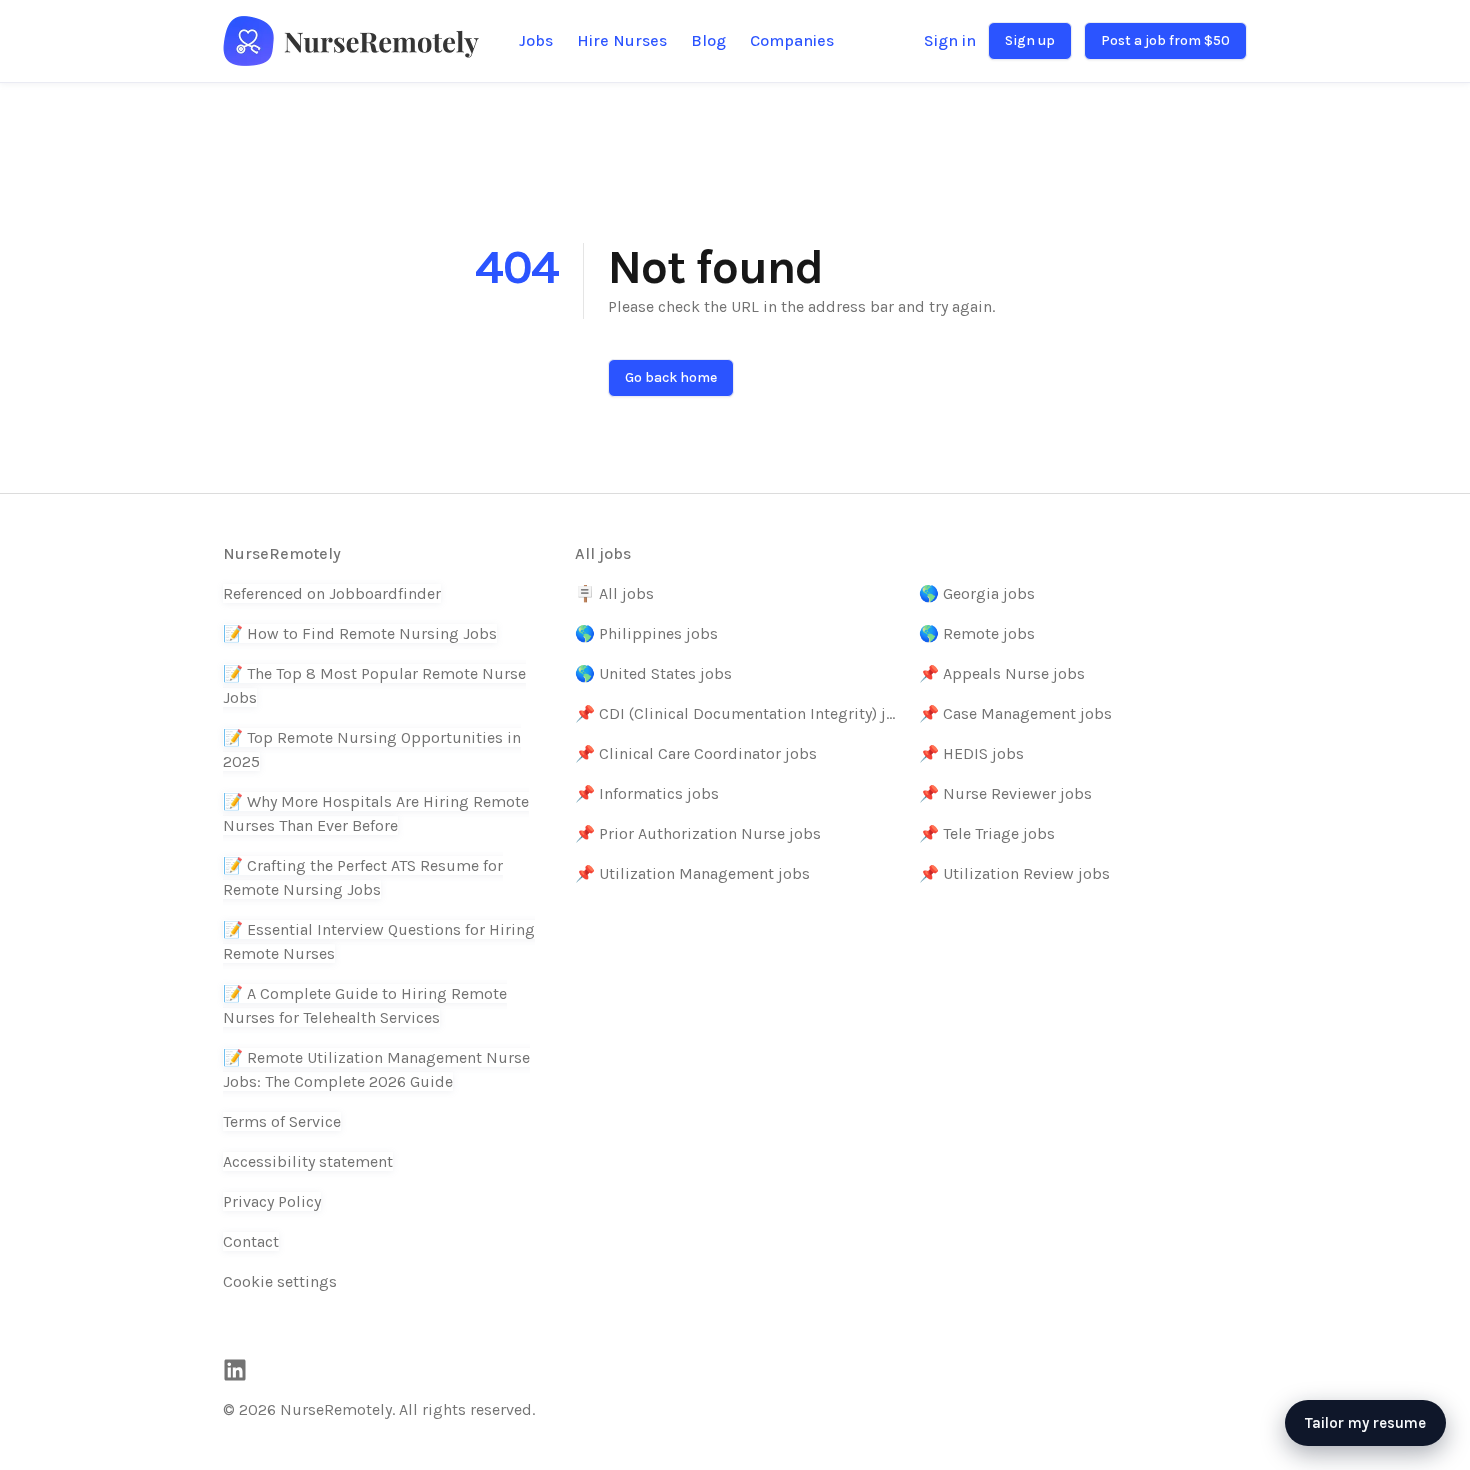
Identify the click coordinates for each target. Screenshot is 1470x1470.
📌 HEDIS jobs (971, 753)
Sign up (1030, 40)
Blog (708, 40)
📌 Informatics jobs (647, 793)
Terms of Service (282, 1121)
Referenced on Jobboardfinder (332, 593)
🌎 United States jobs (653, 673)
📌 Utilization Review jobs (1014, 873)
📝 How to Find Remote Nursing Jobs (360, 633)
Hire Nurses (622, 40)
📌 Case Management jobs (1015, 713)
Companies (792, 40)
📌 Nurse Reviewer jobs (1005, 793)
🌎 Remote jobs (977, 633)
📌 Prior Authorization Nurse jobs (698, 833)
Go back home (671, 377)
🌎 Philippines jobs (646, 633)
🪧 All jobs (614, 593)
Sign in (950, 40)
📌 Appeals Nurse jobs (1002, 673)
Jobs (536, 40)
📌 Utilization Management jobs (692, 873)
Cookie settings (280, 1281)
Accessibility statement (308, 1161)
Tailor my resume (1365, 1423)
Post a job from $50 (1165, 40)
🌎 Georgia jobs (977, 593)
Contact (251, 1241)
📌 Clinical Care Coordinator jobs (696, 753)
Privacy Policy (272, 1201)
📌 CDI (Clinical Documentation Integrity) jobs (739, 713)
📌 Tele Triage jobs (987, 833)
